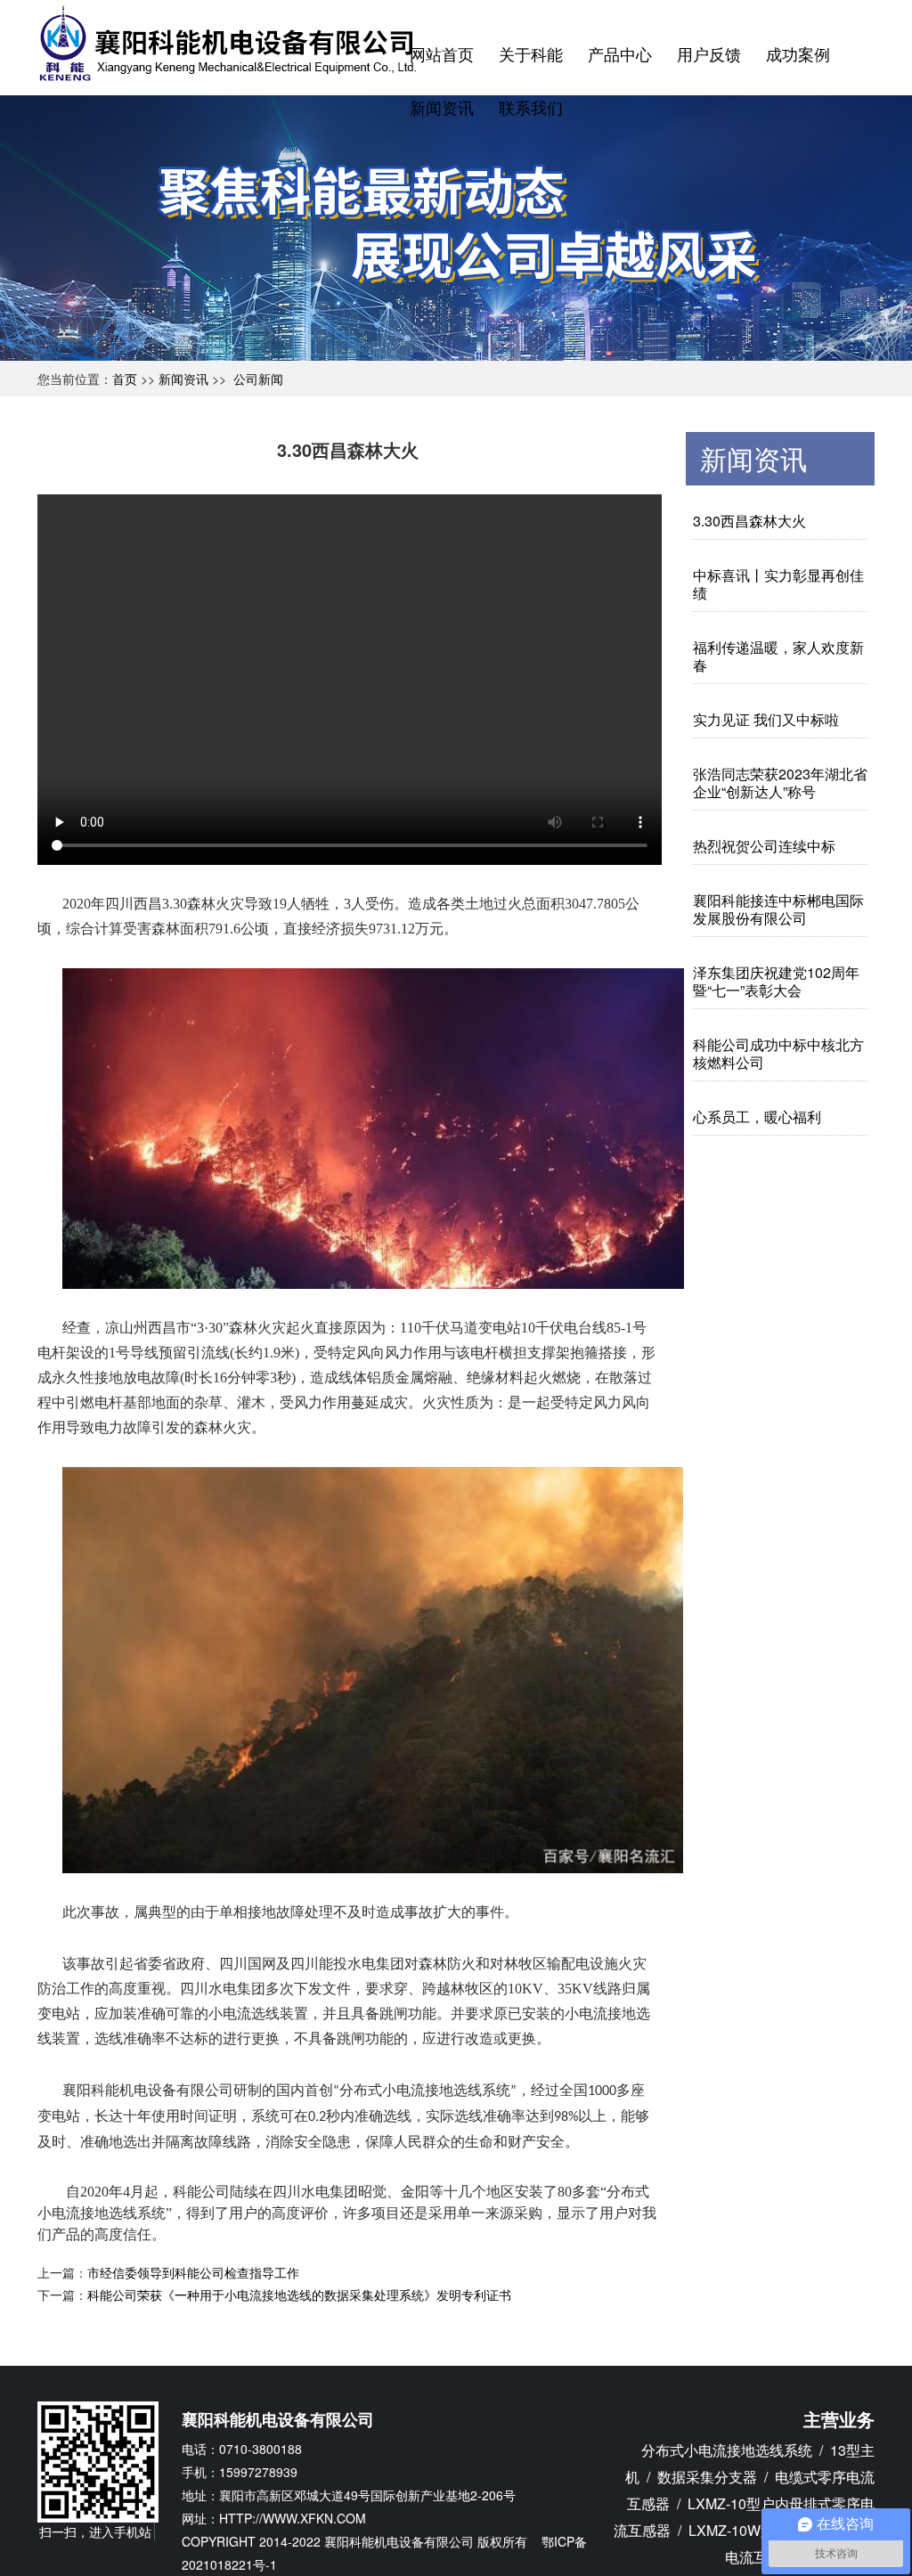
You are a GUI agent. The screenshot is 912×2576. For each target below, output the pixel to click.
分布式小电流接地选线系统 (727, 2450)
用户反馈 (709, 53)
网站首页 (442, 53)
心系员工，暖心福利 (757, 1117)
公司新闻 (258, 379)
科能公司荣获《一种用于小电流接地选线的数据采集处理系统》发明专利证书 (299, 2295)
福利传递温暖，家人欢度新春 (778, 656)
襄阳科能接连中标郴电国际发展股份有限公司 (778, 909)
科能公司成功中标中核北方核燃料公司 (778, 1053)
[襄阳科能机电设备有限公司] (232, 41)
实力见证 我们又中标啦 (768, 719)
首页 (125, 379)
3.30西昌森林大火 (749, 521)
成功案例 (798, 53)
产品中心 (620, 53)
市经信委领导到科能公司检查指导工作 (193, 2272)
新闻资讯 (442, 107)
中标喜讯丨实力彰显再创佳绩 (778, 584)
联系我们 (531, 107)
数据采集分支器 (707, 2477)
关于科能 (531, 53)
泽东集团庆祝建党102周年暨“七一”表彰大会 (776, 981)
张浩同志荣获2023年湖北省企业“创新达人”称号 (780, 783)
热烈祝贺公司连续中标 (764, 846)
